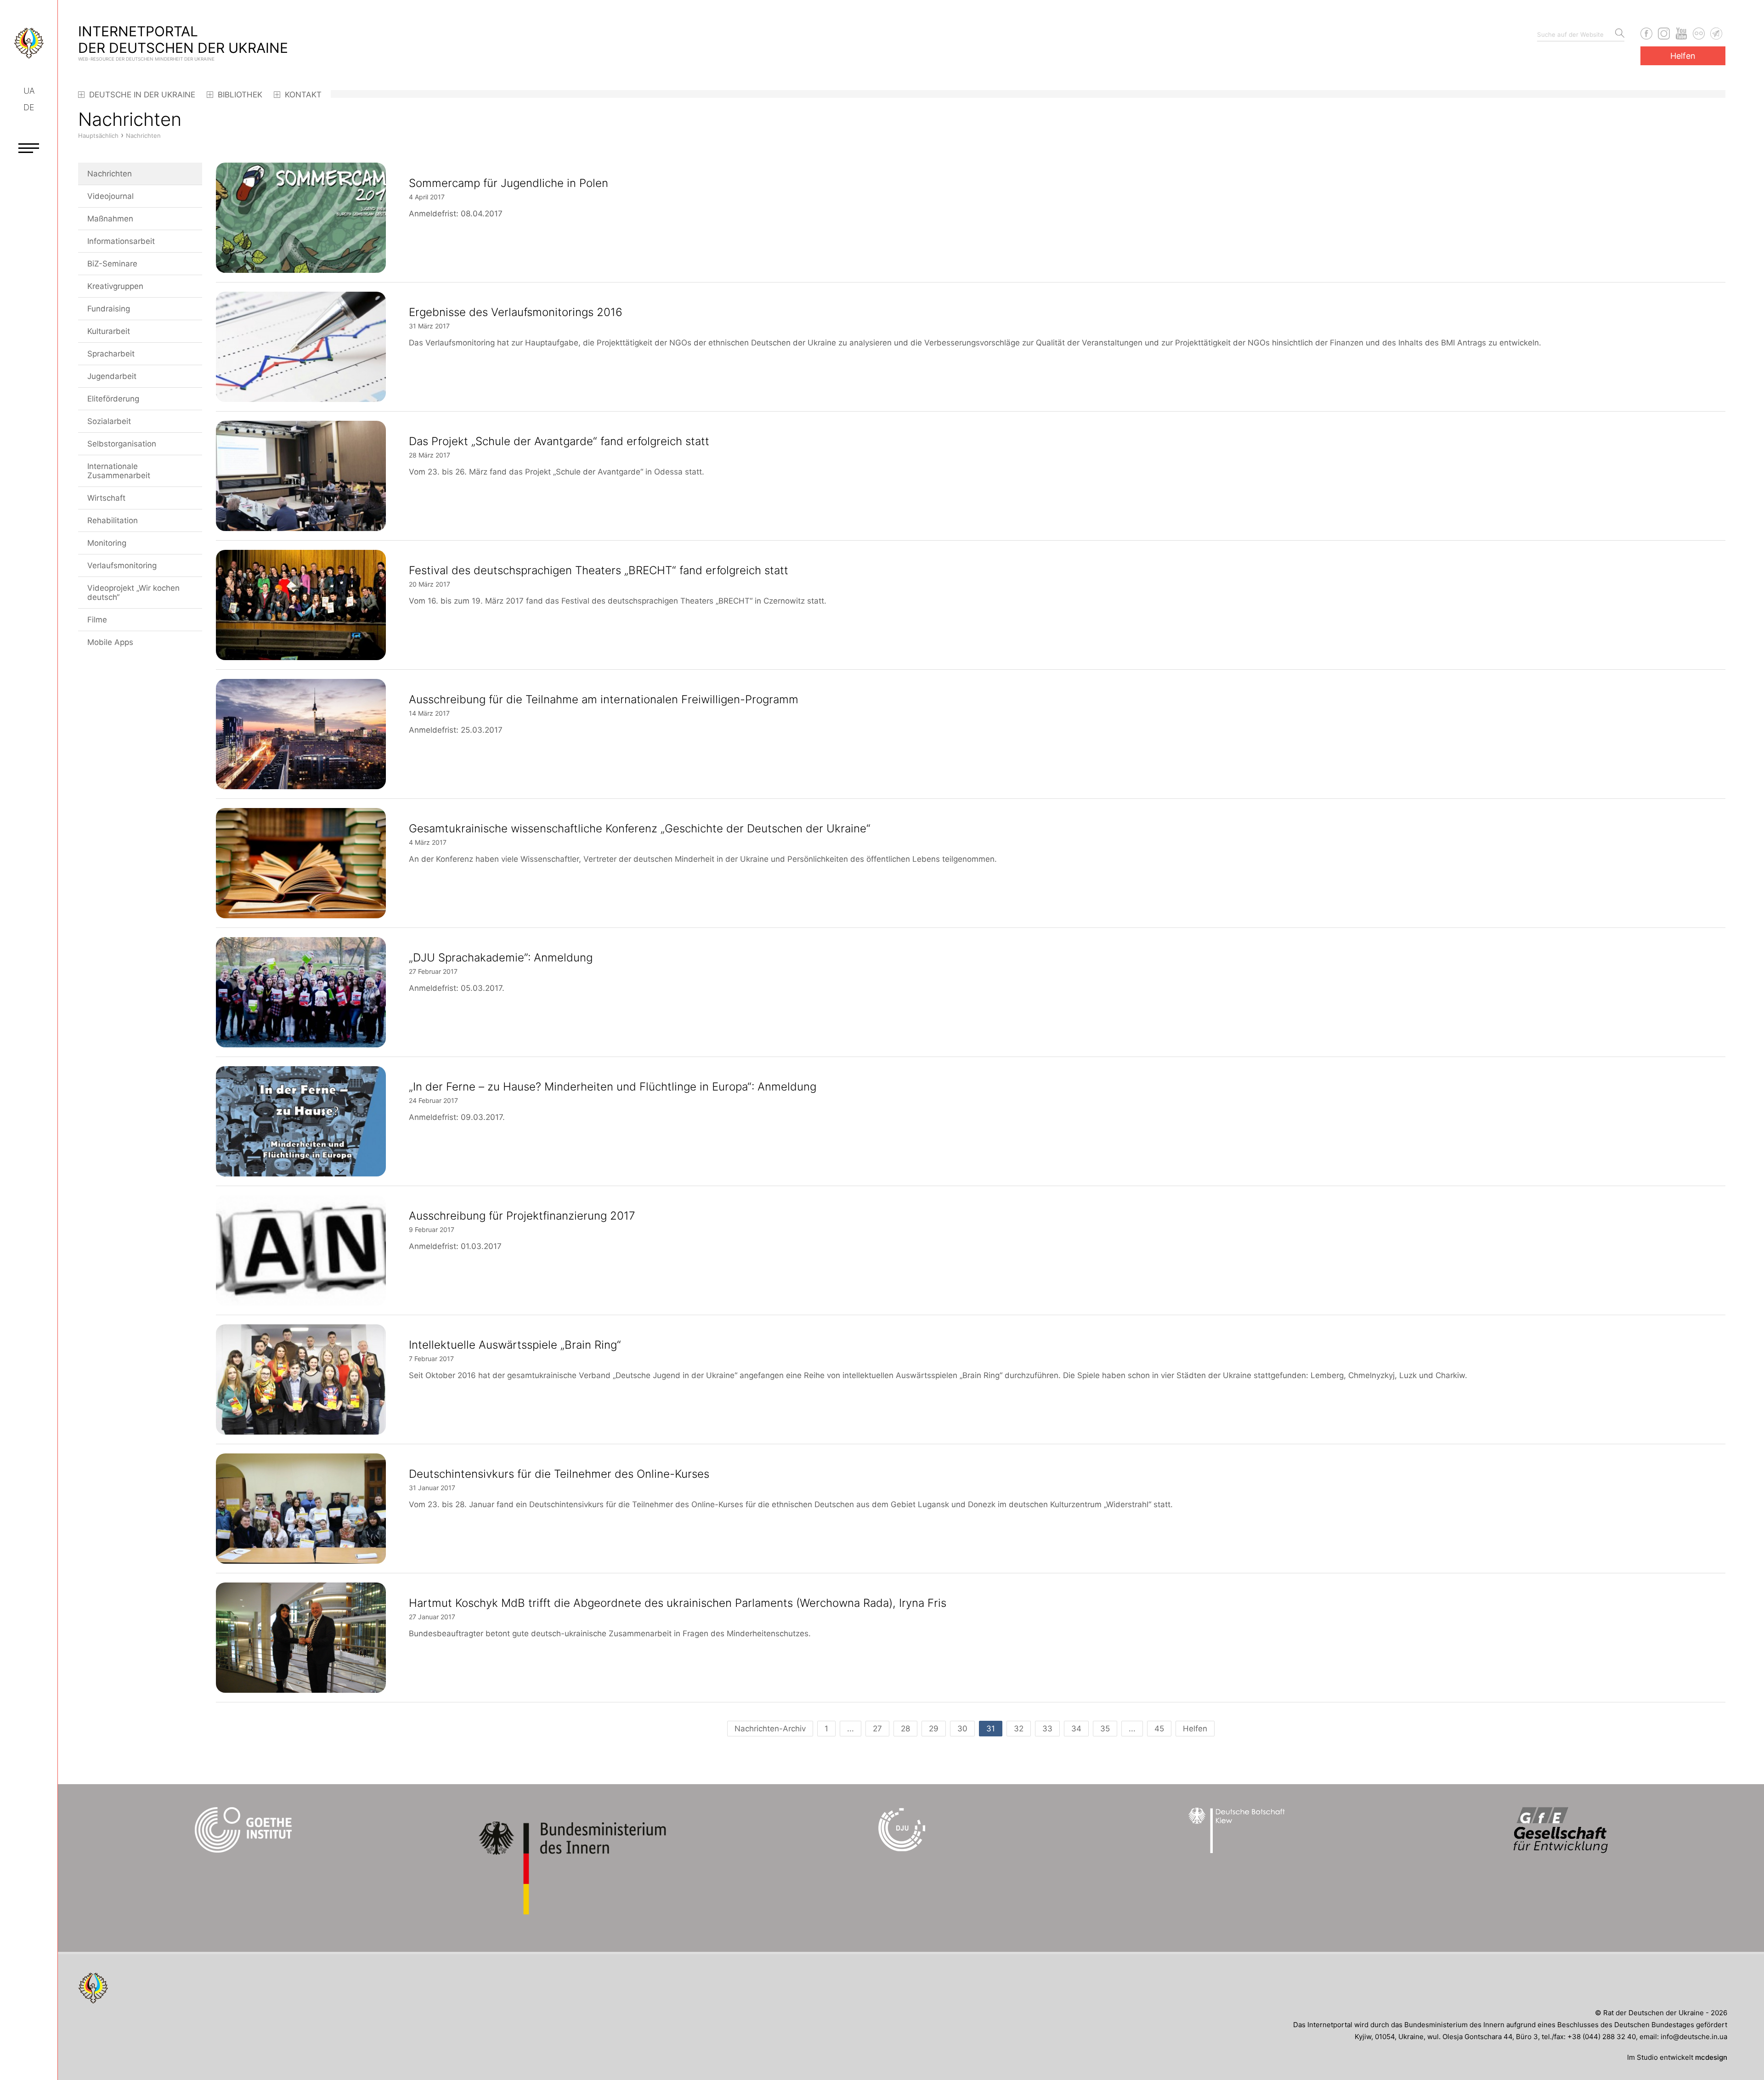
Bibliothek (239, 95)
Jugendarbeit (112, 376)
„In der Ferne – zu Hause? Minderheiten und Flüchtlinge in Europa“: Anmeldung (613, 1087)
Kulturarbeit (109, 331)
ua (29, 91)
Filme (97, 620)
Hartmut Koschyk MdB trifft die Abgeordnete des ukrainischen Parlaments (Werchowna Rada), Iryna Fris (678, 1603)
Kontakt (302, 95)
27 (877, 1729)
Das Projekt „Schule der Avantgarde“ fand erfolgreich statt (559, 441)
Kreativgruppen (115, 286)
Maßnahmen (110, 219)
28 (905, 1729)
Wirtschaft (106, 498)
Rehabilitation (113, 520)
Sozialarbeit (109, 421)
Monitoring (107, 543)
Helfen (1683, 56)
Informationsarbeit (121, 241)
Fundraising (109, 309)
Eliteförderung (113, 399)
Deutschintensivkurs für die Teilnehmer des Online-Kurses (559, 1474)
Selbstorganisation (122, 444)
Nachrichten (110, 174)
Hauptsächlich (98, 136)
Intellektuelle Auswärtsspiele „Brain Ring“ (515, 1345)
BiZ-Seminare (112, 264)
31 (991, 1729)
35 (1105, 1729)
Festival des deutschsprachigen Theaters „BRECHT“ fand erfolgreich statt (599, 570)
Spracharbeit (111, 354)
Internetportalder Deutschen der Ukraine (183, 42)
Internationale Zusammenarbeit (119, 471)
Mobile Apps (110, 642)
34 (1076, 1729)
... (851, 1729)
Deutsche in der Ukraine (141, 95)
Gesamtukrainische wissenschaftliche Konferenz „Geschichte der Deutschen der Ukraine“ (640, 828)
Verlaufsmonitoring (122, 565)
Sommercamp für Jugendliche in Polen (509, 183)
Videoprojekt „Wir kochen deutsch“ (133, 593)
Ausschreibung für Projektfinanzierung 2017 (522, 1216)
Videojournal (110, 196)
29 (934, 1729)
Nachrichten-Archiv (770, 1729)
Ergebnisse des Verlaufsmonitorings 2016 (516, 312)
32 (1019, 1729)
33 (1047, 1729)
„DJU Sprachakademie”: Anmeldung (501, 958)
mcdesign (1711, 2057)
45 (1159, 1729)
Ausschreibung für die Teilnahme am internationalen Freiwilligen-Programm (604, 699)
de (29, 107)
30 (962, 1729)
